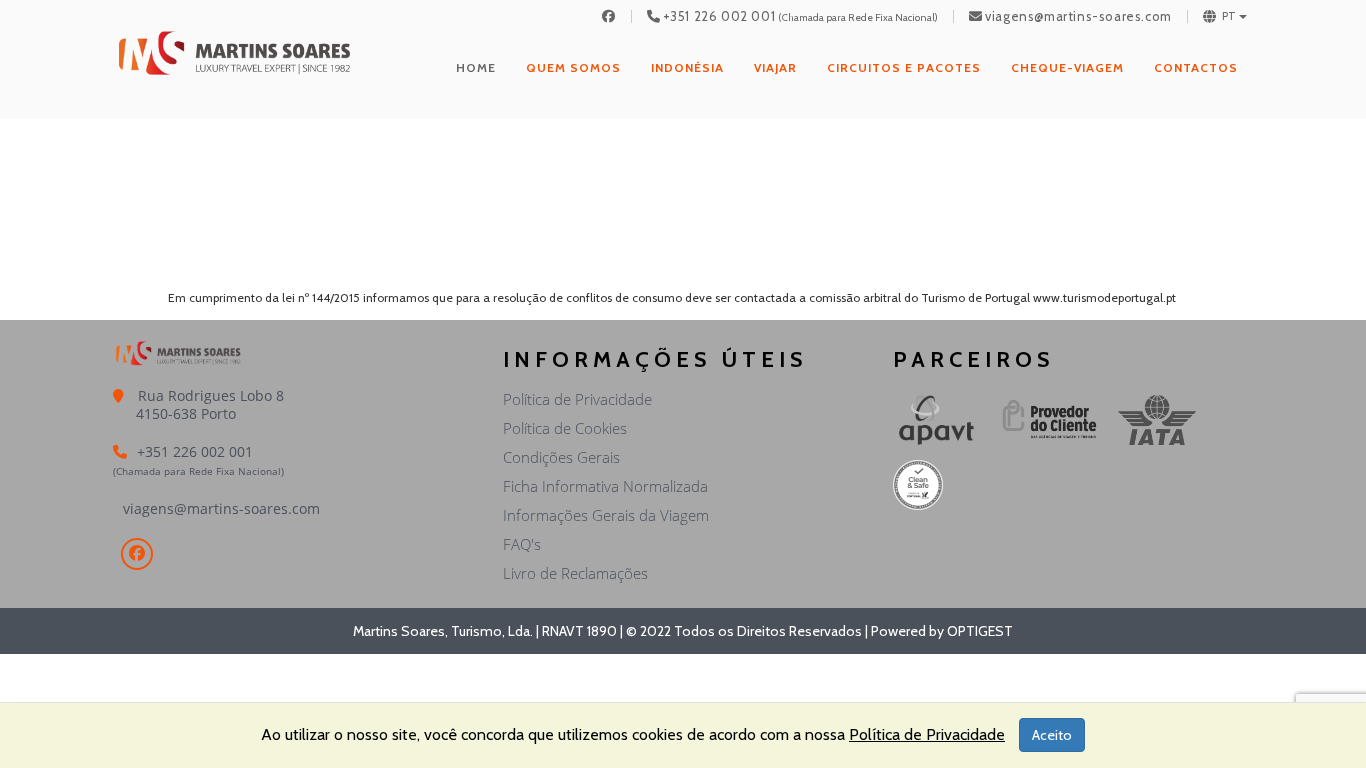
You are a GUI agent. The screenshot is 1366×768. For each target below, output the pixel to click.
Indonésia (687, 67)
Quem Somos (573, 67)
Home (476, 67)
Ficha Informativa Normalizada (605, 486)
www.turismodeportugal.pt (1104, 297)
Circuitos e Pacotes (904, 67)
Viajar (775, 67)
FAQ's (522, 544)
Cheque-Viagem (1067, 67)
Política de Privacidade (577, 399)
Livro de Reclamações (575, 573)
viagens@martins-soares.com (1078, 16)
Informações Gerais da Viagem (606, 515)
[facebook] (609, 16)
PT (1229, 16)
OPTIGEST (980, 631)
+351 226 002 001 (719, 16)
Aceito (1052, 735)
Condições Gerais (561, 457)
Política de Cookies (565, 428)
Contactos (1196, 67)
